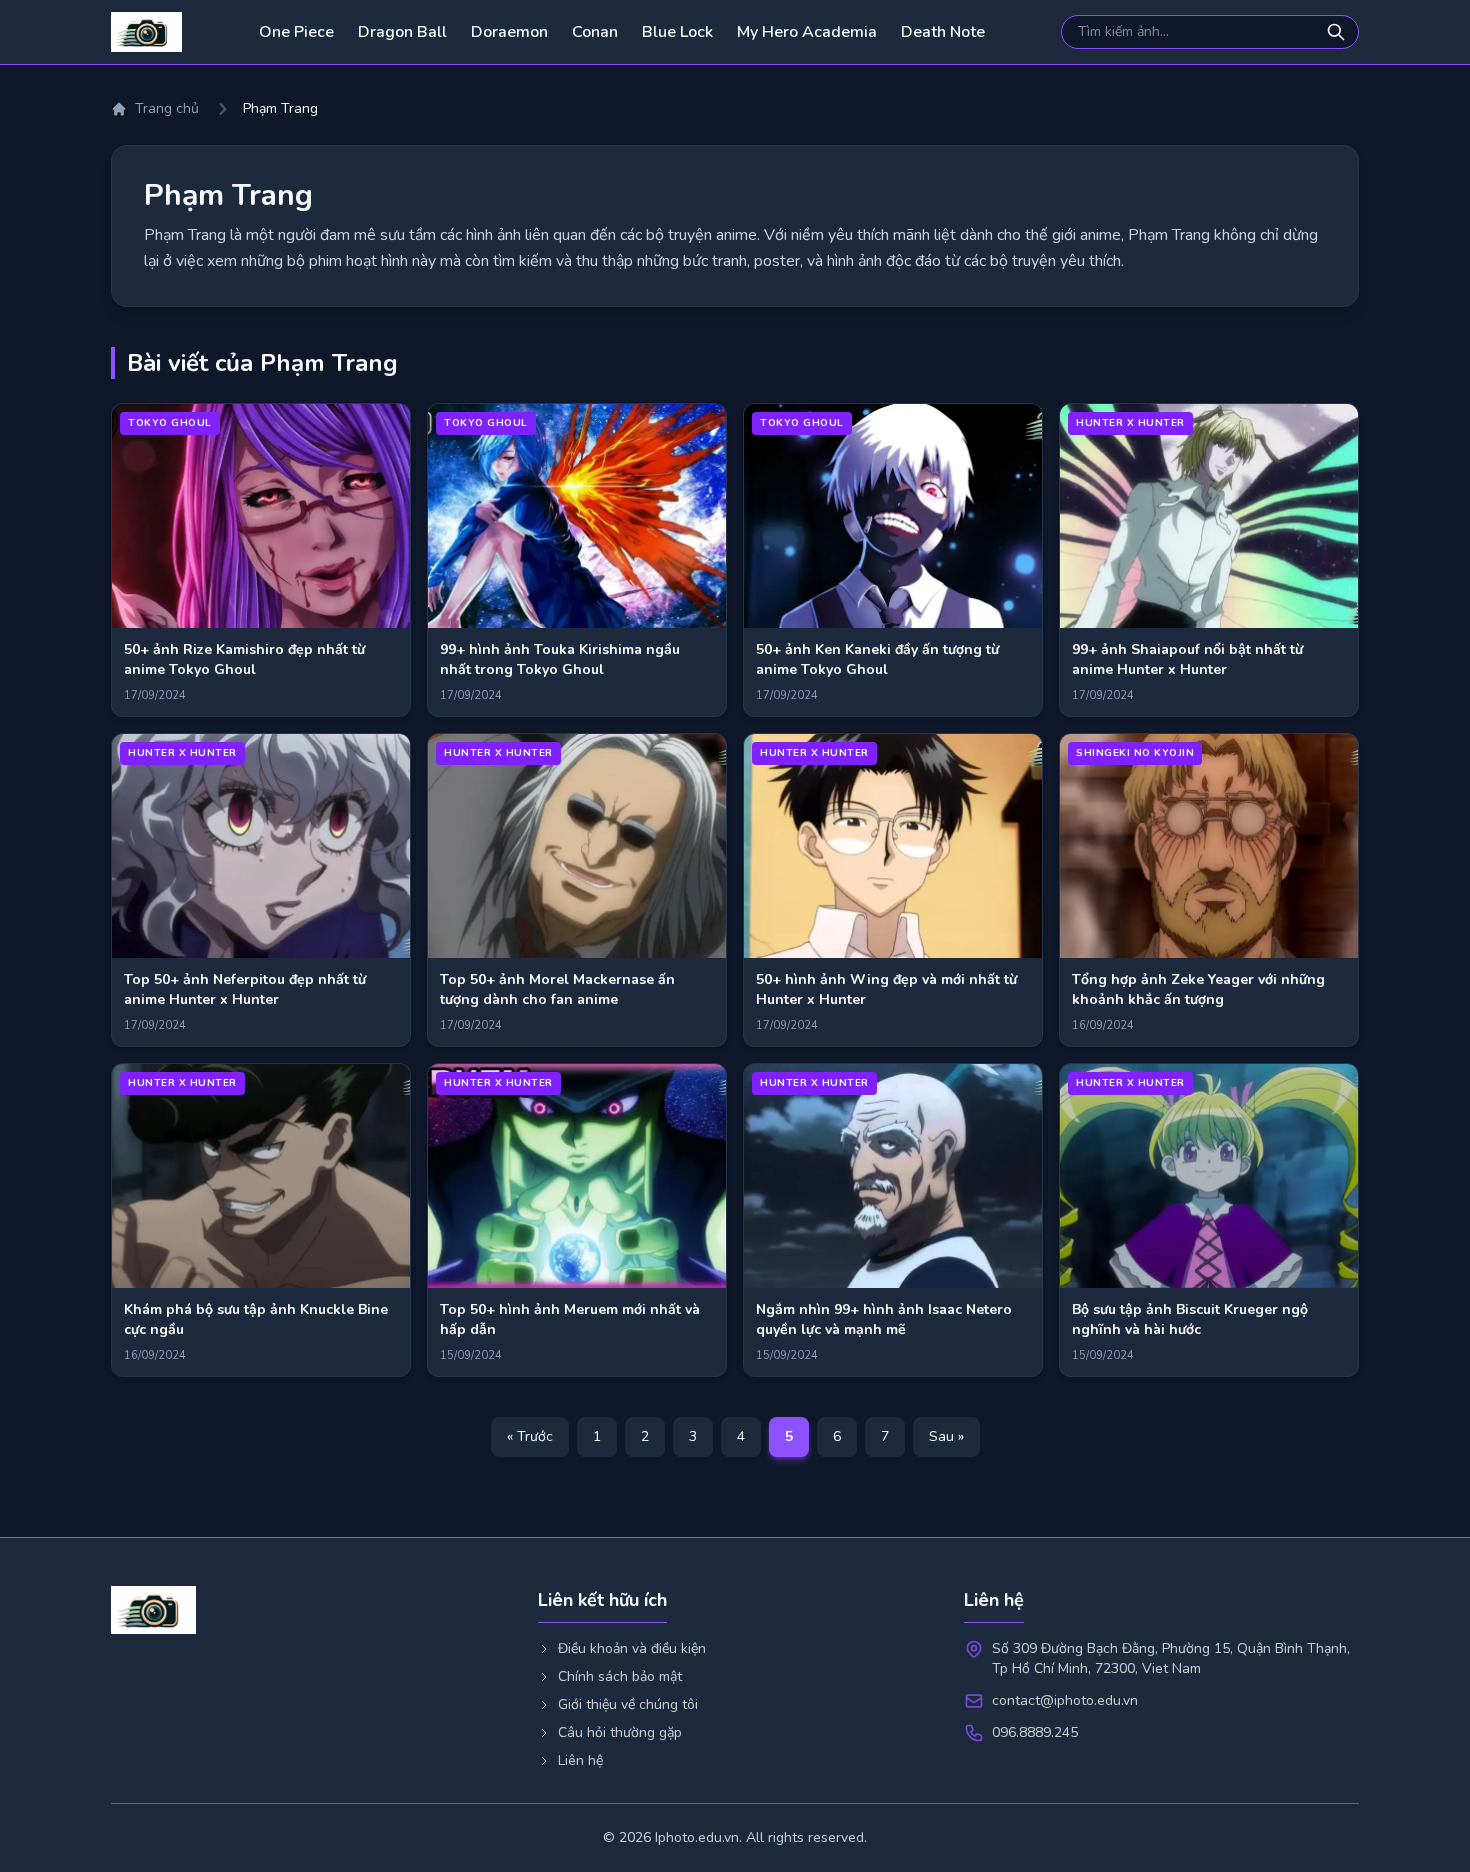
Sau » (946, 1436)
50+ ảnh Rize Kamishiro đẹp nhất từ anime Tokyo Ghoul (244, 659)
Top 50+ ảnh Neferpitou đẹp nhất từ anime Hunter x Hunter (245, 989)
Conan (595, 32)
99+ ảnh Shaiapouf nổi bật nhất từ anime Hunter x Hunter (1187, 659)
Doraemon (509, 32)
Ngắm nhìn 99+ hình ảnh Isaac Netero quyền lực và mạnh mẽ (884, 1319)
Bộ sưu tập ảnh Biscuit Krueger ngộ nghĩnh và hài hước (1190, 1319)
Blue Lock (677, 32)
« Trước (530, 1436)
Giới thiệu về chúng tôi (628, 1704)
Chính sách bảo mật (620, 1676)
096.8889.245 (1035, 1732)
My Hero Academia (807, 32)
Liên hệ (580, 1760)
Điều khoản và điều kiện (632, 1648)
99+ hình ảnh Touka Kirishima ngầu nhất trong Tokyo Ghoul (560, 659)
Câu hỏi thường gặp (620, 1732)
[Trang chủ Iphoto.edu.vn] (146, 32)
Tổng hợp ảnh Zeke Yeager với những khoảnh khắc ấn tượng (1198, 989)
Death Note (943, 32)
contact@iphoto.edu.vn (1065, 1700)
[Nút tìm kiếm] (1338, 32)
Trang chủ (167, 108)
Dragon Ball (402, 32)
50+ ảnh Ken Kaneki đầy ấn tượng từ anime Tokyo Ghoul (877, 659)
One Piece (296, 32)
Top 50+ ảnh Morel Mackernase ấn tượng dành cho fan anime (557, 989)
